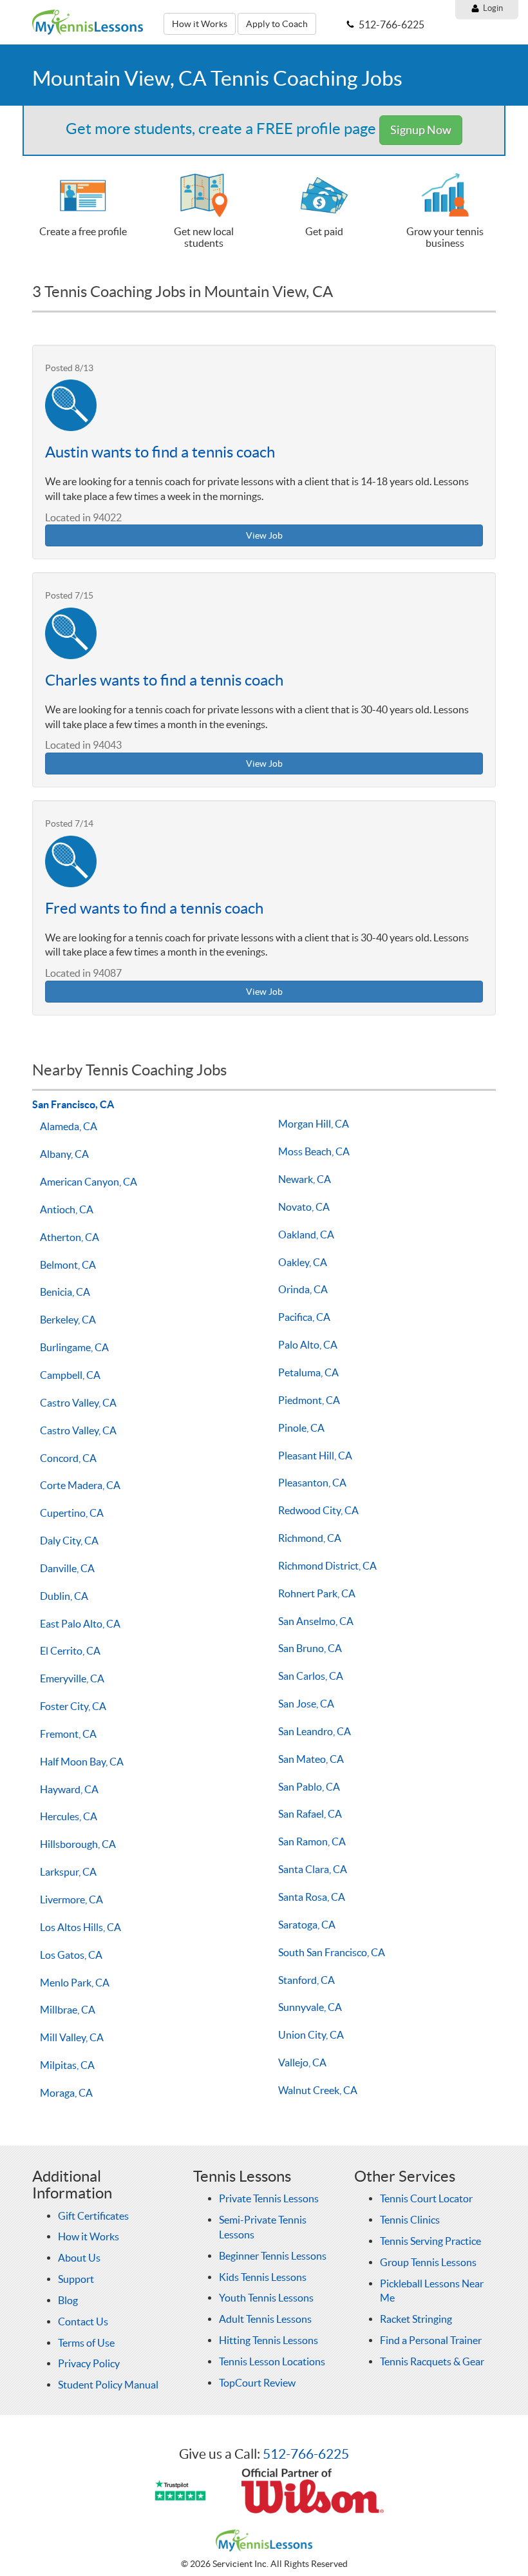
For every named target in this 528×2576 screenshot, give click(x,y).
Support (76, 2279)
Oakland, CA (306, 1235)
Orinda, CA (303, 1289)
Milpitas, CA (67, 2065)
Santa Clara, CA (313, 1869)
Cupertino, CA (72, 1513)
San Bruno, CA (310, 1648)
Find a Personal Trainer (431, 2340)
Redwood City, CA (318, 1510)
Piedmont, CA (309, 1400)
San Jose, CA (306, 1704)
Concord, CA (68, 1458)
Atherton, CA (70, 1237)
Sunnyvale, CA (310, 2007)
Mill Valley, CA (72, 2037)
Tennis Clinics (410, 2220)
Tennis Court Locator (426, 2198)
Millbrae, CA (68, 2010)
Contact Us (83, 2321)
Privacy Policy (89, 2363)
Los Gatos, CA (71, 1955)
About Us (79, 2258)
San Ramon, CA (312, 1841)
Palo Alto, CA (308, 1345)
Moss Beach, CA (314, 1151)
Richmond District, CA (327, 1566)
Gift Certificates (93, 2216)
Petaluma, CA (308, 1372)
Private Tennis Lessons (269, 2198)
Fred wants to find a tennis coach (154, 908)
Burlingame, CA (74, 1347)
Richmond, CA (310, 1538)
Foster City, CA (73, 1706)
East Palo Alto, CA (80, 1624)
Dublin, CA (64, 1596)
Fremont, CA (68, 1734)
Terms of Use (86, 2343)
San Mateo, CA (311, 1759)
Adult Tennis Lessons (265, 2319)
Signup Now (421, 130)
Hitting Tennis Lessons (269, 2340)
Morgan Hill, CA (314, 1124)
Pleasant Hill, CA (315, 1456)
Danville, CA (67, 1568)
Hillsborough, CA (78, 1844)
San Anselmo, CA (316, 1621)
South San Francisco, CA (332, 1952)
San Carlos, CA (311, 1676)
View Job (264, 535)
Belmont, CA (68, 1265)
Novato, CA (304, 1207)
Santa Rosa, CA (312, 1897)
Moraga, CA (66, 2093)
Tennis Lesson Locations (272, 2361)
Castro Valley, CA (78, 1403)
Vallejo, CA (302, 2062)
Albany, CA (64, 1154)
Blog (68, 2300)
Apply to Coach (277, 24)
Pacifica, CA (304, 1317)
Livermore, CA (71, 1899)
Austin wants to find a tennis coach (160, 452)
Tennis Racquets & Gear (432, 2361)
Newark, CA (305, 1179)
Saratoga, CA (307, 1925)
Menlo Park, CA (75, 1983)
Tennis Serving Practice (430, 2241)
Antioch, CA (67, 1209)
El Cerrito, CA (70, 1651)
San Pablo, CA (309, 1787)
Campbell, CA (70, 1375)
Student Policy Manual (108, 2385)
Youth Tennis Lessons (266, 2298)
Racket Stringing (416, 2319)
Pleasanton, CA (312, 1483)
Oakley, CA (303, 1262)
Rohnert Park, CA (317, 1593)
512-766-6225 (306, 2454)
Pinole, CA (301, 1428)
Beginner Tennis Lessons (273, 2256)
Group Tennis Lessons (428, 2262)
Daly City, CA (69, 1541)
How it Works (200, 24)
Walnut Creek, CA (318, 2090)
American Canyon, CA (89, 1182)
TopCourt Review (257, 2383)
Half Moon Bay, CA (82, 1762)
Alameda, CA (69, 1126)
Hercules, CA (69, 1816)
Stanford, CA (306, 1980)
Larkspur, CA (68, 1872)
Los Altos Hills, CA (80, 1927)
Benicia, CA (65, 1292)
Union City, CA (311, 2035)
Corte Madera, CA (80, 1485)
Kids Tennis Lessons (263, 2277)
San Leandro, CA (315, 1731)
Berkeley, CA (68, 1320)
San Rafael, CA (310, 1814)
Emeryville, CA (72, 1678)
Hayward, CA (69, 1789)
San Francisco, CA (73, 1104)
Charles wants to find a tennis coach (164, 680)
